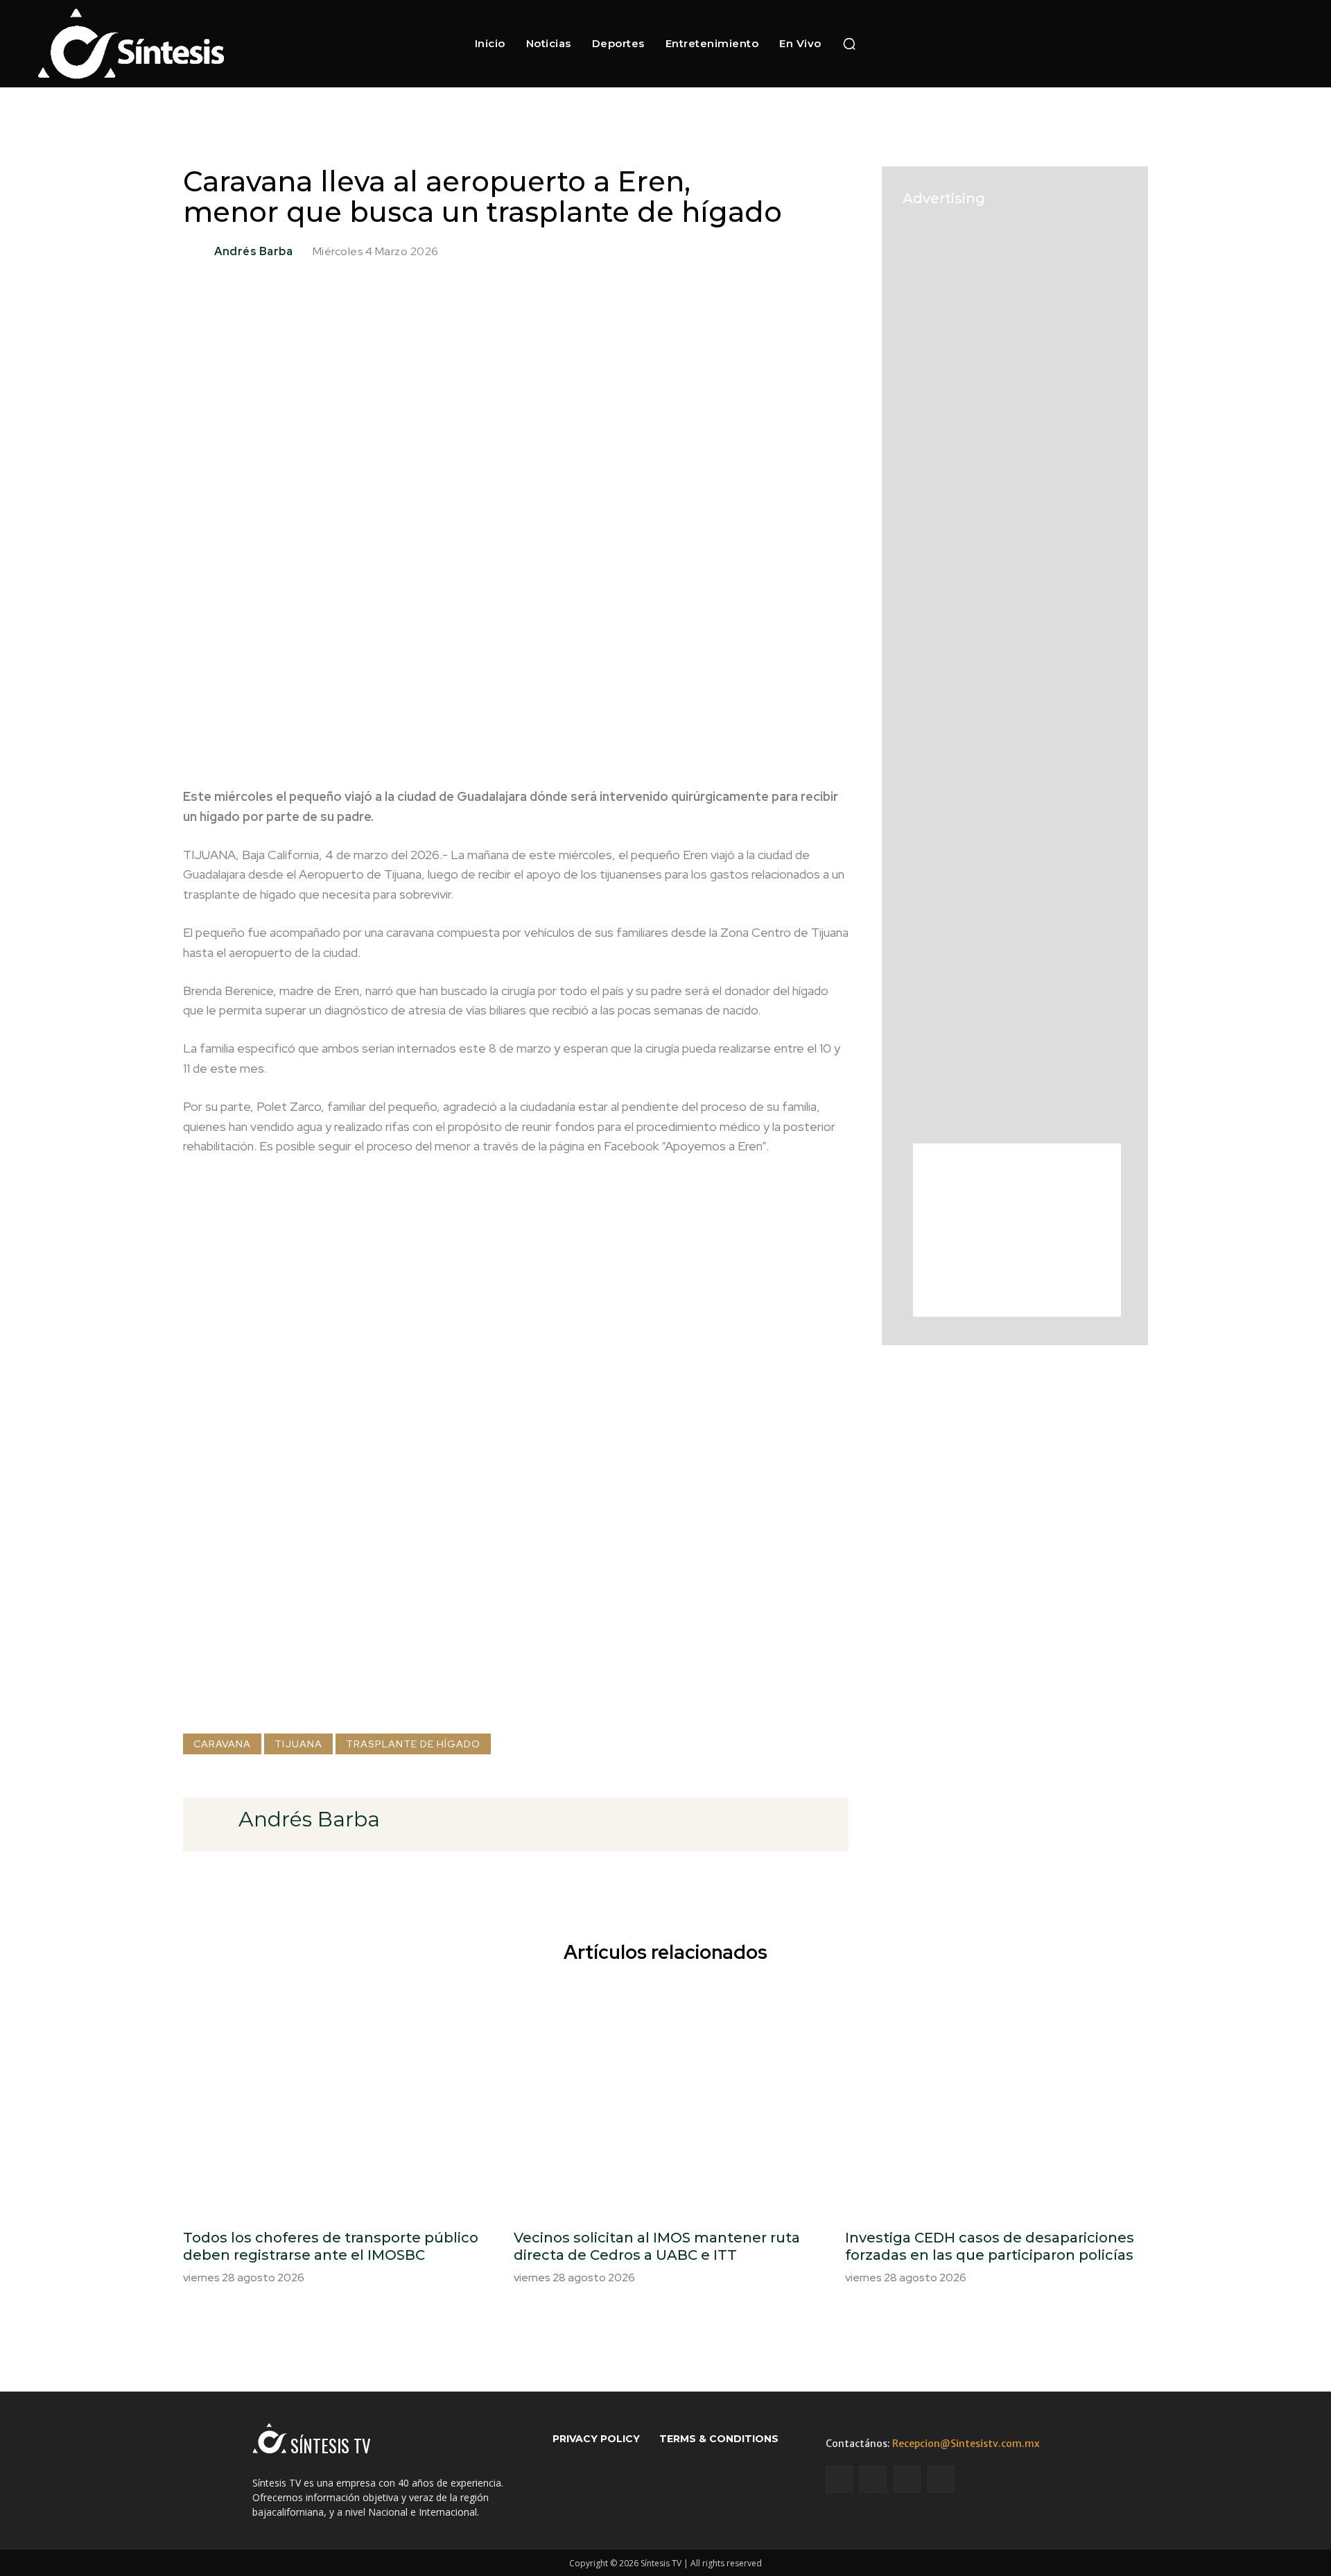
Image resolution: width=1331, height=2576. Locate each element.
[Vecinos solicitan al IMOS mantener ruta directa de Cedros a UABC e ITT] (665, 2099)
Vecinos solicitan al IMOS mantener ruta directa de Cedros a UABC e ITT (657, 2246)
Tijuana (298, 1744)
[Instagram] (1116, 43)
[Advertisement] (516, 1702)
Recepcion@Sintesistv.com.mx (966, 2444)
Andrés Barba (253, 252)
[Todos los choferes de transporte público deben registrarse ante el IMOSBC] (334, 2099)
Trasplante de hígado (413, 1744)
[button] (849, 44)
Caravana (222, 1744)
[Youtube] (1164, 43)
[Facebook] (1091, 43)
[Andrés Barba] (197, 252)
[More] (740, 741)
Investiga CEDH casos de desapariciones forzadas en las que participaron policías (990, 2246)
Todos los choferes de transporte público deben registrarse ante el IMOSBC (331, 2246)
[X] (1140, 43)
